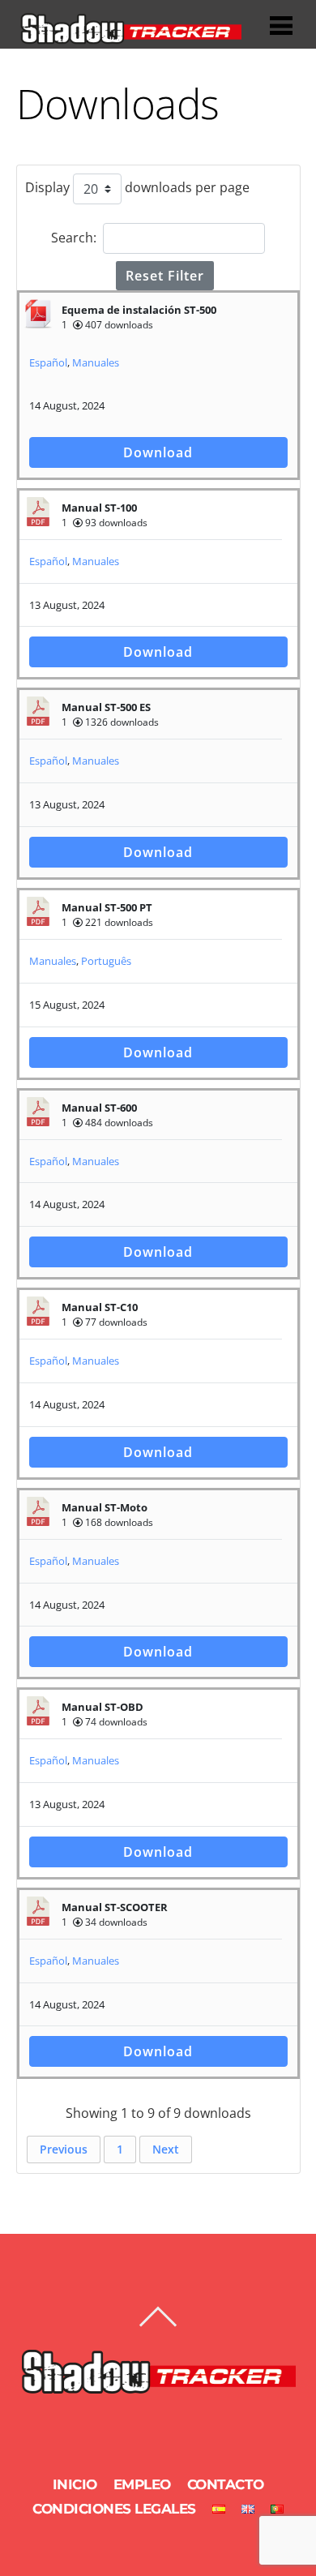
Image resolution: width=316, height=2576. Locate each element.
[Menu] (281, 26)
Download (158, 452)
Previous (64, 2149)
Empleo (142, 2484)
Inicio (75, 2484)
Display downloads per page (137, 187)
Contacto (226, 2484)
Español (48, 362)
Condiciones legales (114, 2509)
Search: (74, 238)
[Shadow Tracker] (131, 37)
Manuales (96, 362)
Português (106, 961)
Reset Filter (165, 276)
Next (166, 2149)
